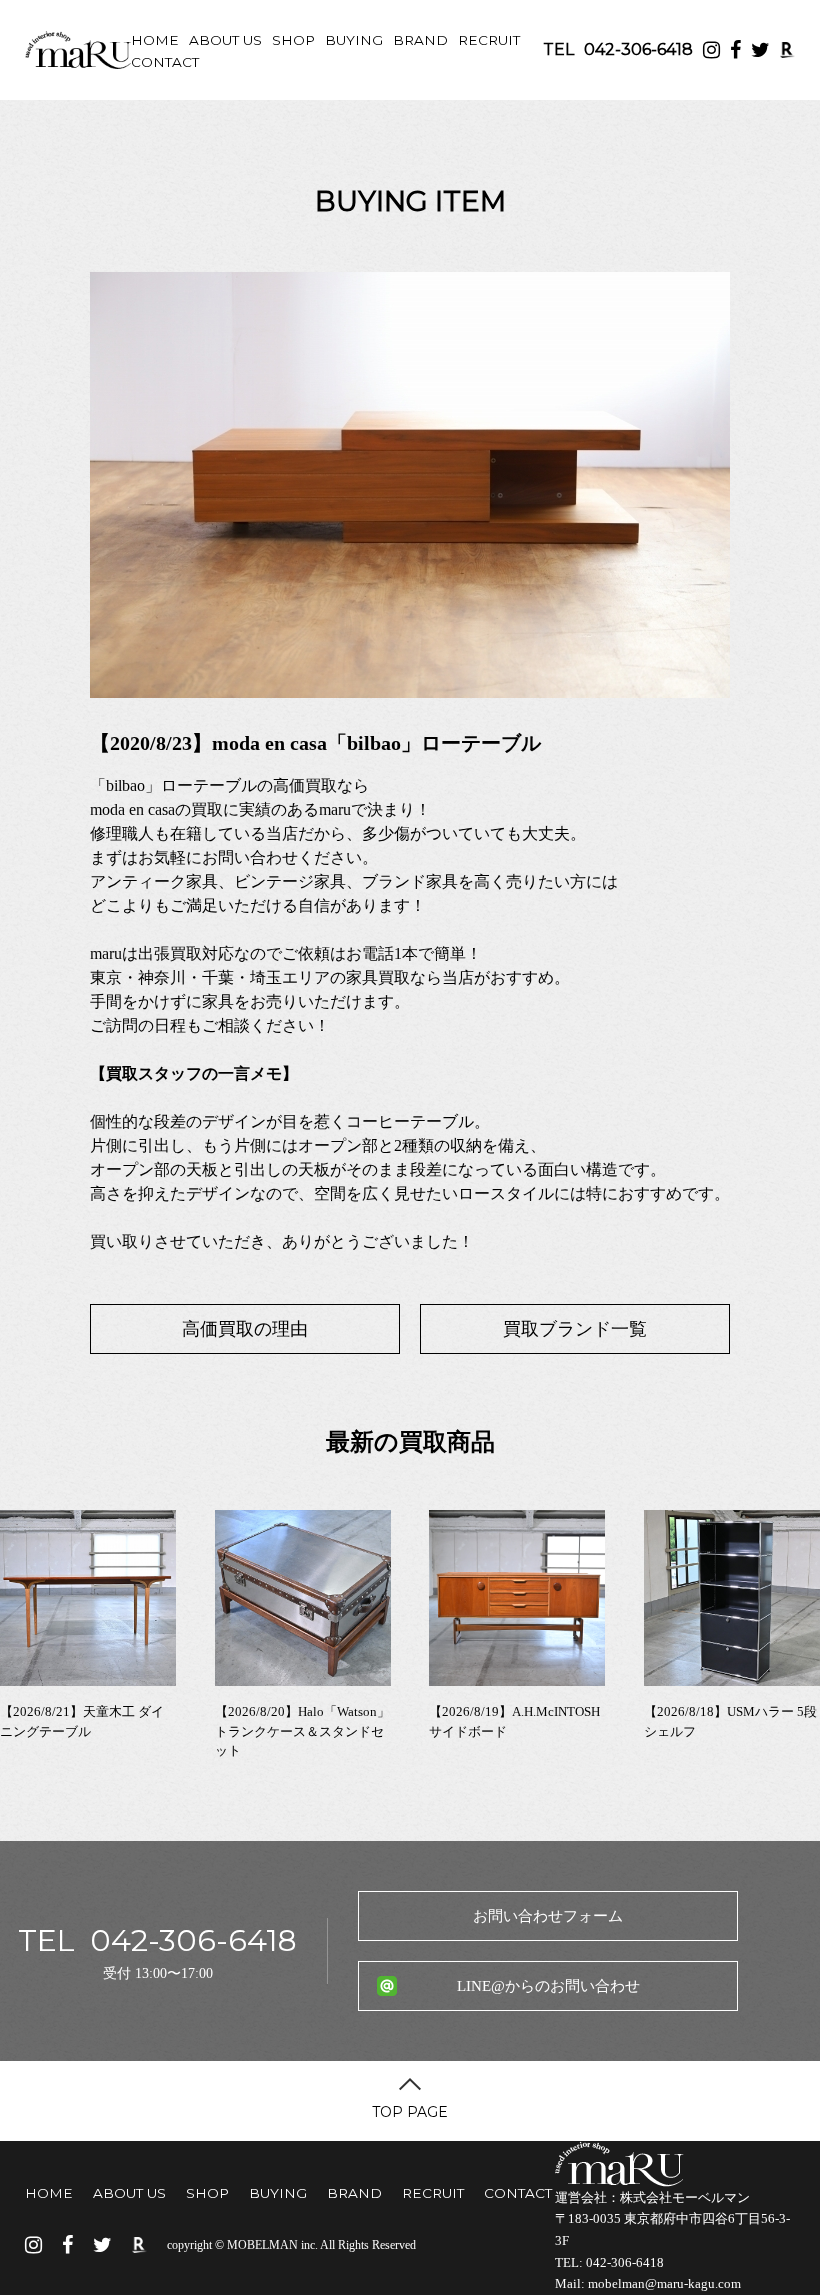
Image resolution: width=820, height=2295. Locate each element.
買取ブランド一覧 (575, 1329)
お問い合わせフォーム (548, 1916)
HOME (155, 40)
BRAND (420, 40)
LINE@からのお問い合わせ (548, 1986)
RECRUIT (489, 40)
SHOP (293, 40)
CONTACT (165, 62)
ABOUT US (225, 40)
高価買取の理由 (245, 1329)
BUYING (354, 40)
